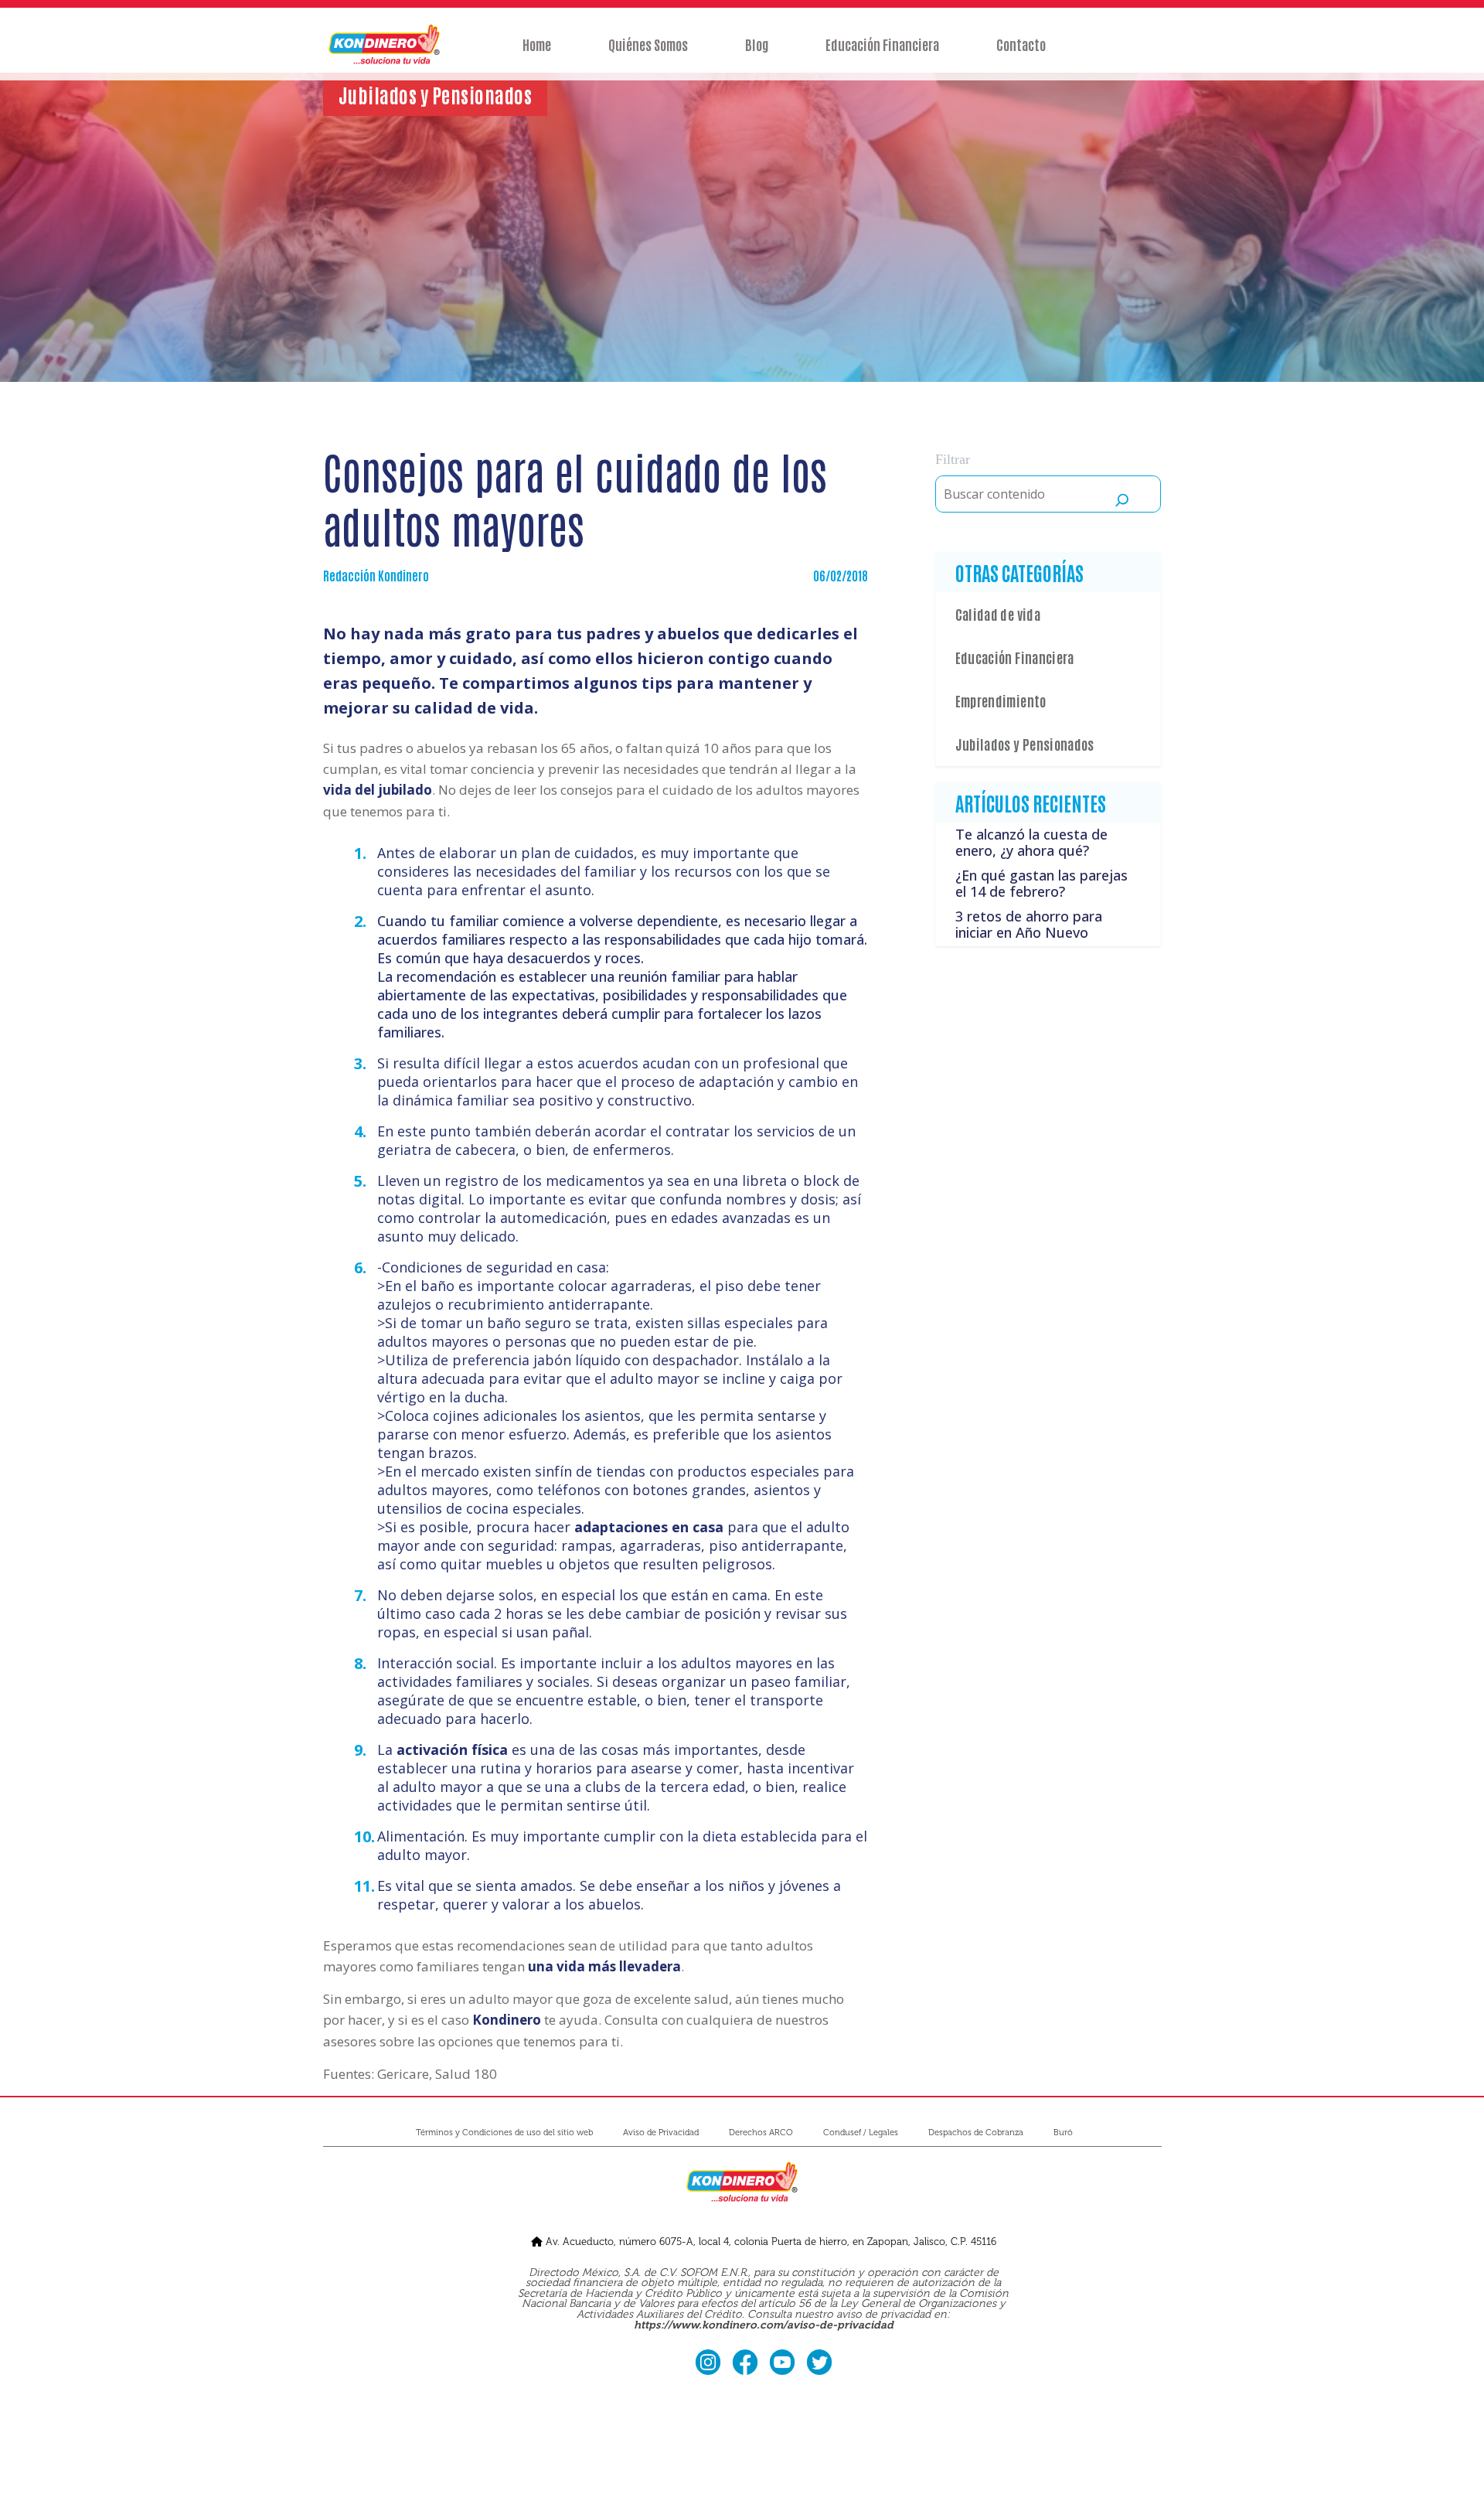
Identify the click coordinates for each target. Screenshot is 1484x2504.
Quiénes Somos (648, 44)
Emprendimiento (1001, 700)
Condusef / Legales (861, 2133)
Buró (1063, 2133)
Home (537, 44)
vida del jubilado (378, 790)
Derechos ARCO (761, 2133)
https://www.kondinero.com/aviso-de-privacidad (764, 2325)
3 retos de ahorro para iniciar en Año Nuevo (1029, 925)
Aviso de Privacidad (661, 2133)
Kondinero (507, 2020)
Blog (757, 44)
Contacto (1021, 44)
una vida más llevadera (604, 1966)
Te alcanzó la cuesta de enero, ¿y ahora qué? (1031, 843)
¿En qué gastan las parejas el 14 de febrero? (1042, 884)
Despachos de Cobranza (976, 2133)
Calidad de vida (998, 614)
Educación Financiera (882, 44)
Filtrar (953, 459)
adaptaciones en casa (649, 1527)
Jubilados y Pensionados (1025, 744)
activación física (452, 1749)
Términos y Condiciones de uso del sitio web (504, 2133)
